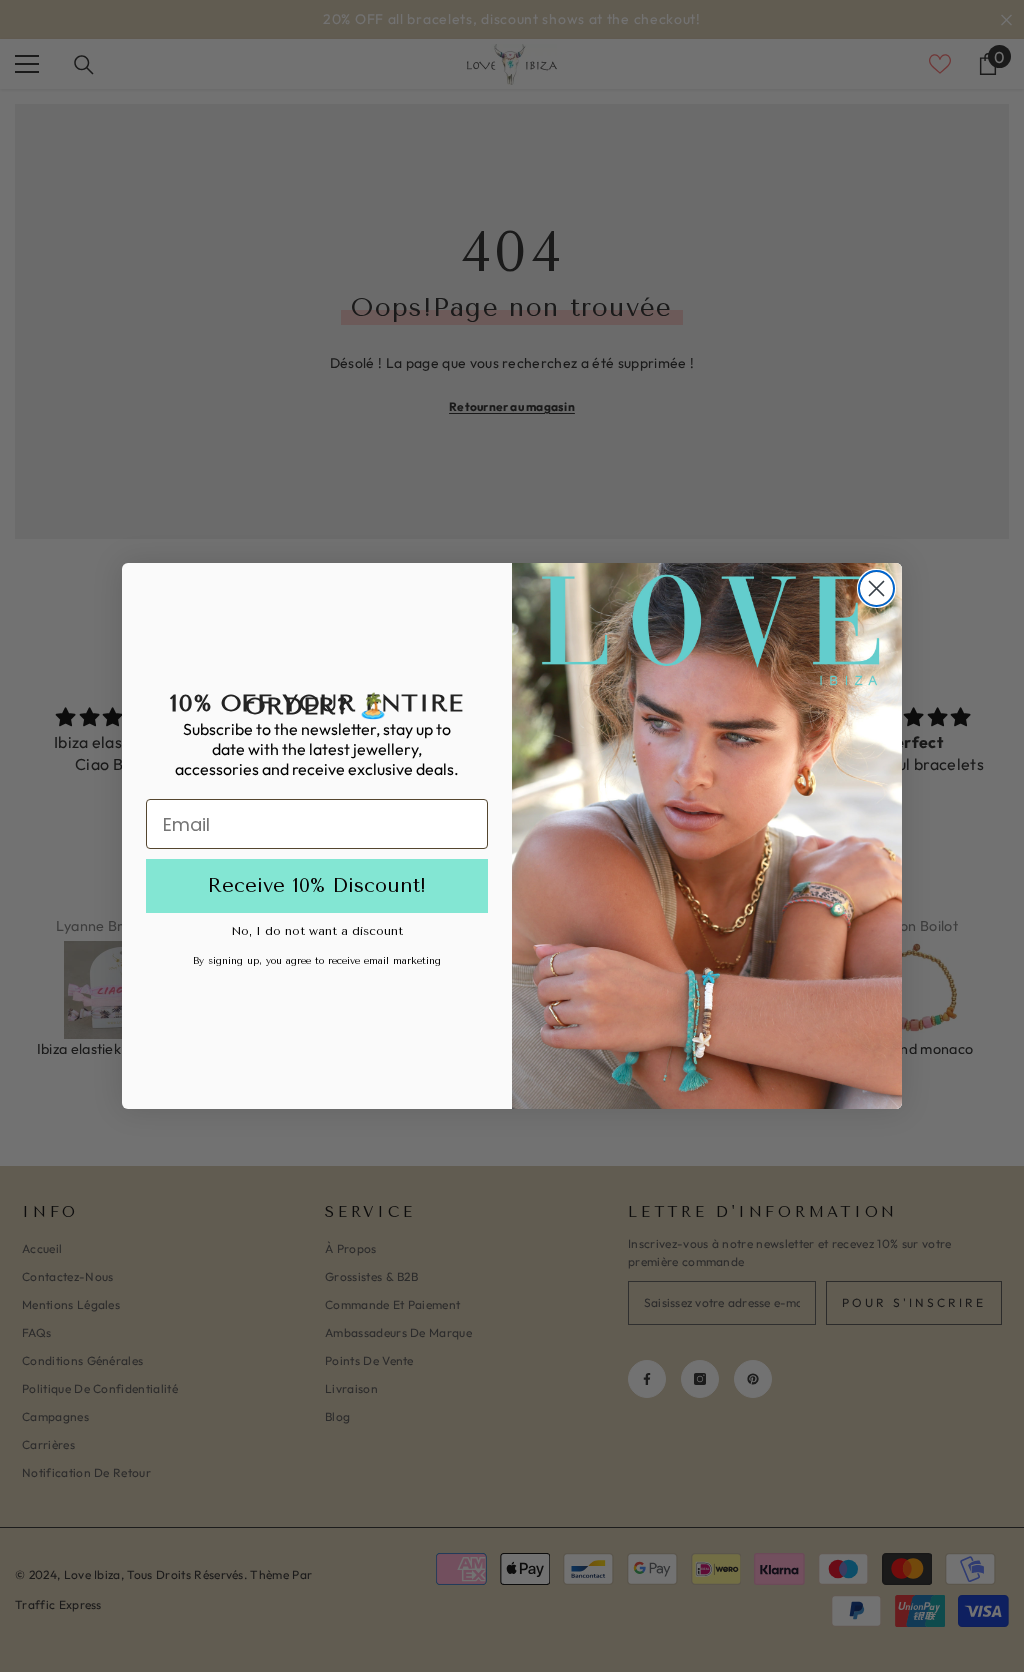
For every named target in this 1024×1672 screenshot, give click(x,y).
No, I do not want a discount (317, 931)
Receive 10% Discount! (317, 885)
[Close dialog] (876, 588)
